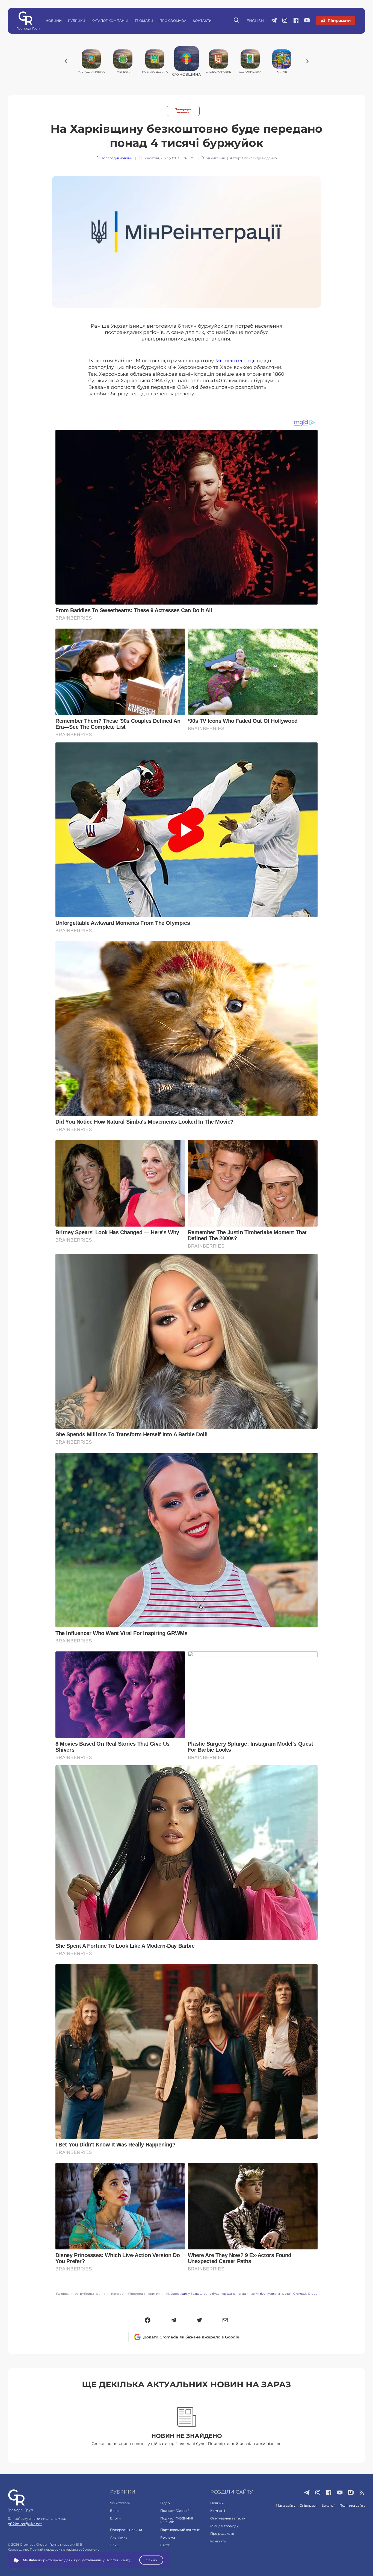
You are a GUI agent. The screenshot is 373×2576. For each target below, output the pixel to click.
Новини (54, 21)
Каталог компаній (110, 21)
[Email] (225, 2321)
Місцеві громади (224, 2526)
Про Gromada (173, 21)
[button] (148, 2321)
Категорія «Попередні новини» (135, 2294)
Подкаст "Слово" (174, 2511)
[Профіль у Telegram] (274, 21)
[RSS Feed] (362, 2493)
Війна (115, 2511)
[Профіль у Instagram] (285, 21)
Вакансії (328, 2505)
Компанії (218, 2511)
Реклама (168, 2537)
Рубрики (77, 21)
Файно (151, 2560)
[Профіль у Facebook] (296, 21)
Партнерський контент (180, 2530)
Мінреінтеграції (235, 361)
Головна (62, 2294)
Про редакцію (222, 2534)
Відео (165, 2503)
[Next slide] (307, 61)
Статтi (165, 2545)
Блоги (115, 2518)
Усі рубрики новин (90, 2294)
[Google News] (351, 2493)
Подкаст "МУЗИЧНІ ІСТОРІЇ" (177, 2520)
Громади (144, 21)
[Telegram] (174, 2321)
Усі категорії (120, 2503)
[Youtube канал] (307, 21)
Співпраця (308, 2505)
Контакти (202, 21)
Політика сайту (352, 2505)
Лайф (115, 2545)
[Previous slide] (66, 61)
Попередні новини (183, 111)
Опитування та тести (228, 2518)
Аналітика (119, 2537)
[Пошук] (237, 21)
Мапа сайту (286, 2505)
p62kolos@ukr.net (25, 2524)
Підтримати (339, 20)
